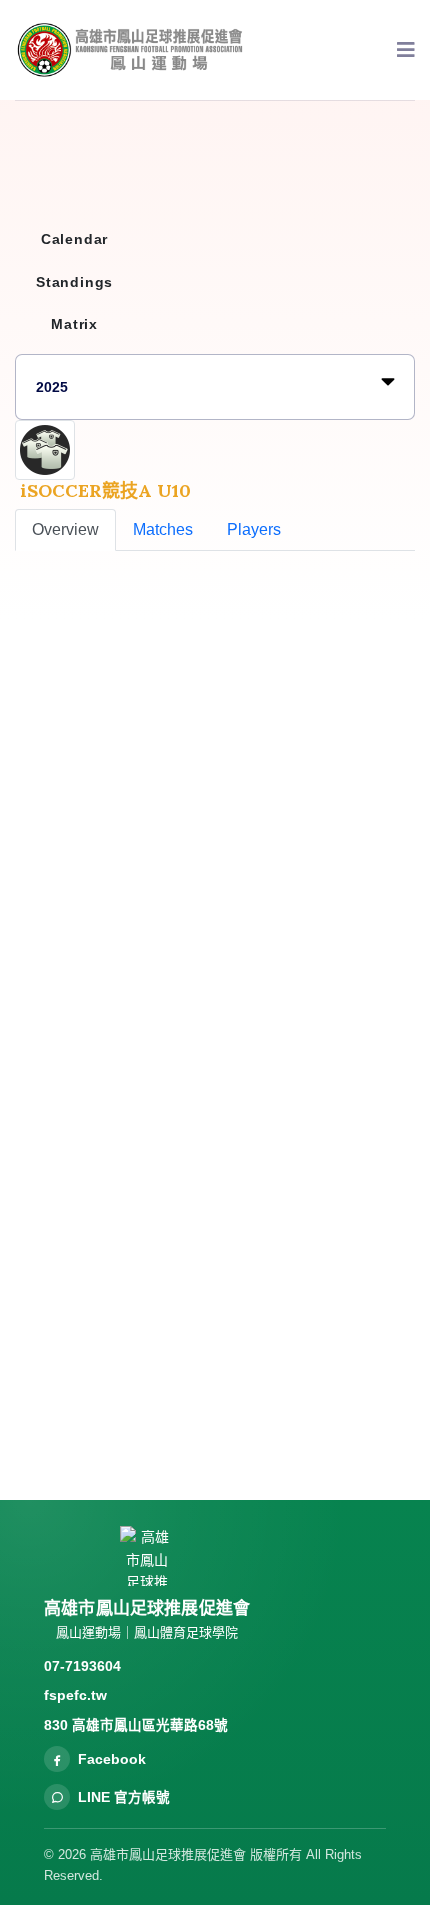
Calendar (74, 239)
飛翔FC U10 (160, 1224)
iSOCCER (52, 796)
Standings (74, 282)
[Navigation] (406, 50)
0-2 (347, 1022)
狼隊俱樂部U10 (171, 1310)
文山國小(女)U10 (176, 1052)
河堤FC (143, 1396)
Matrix (74, 324)
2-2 (347, 1280)
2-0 (347, 1108)
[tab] (65, 530)
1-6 (347, 1194)
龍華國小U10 (163, 1138)
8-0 (347, 1366)
